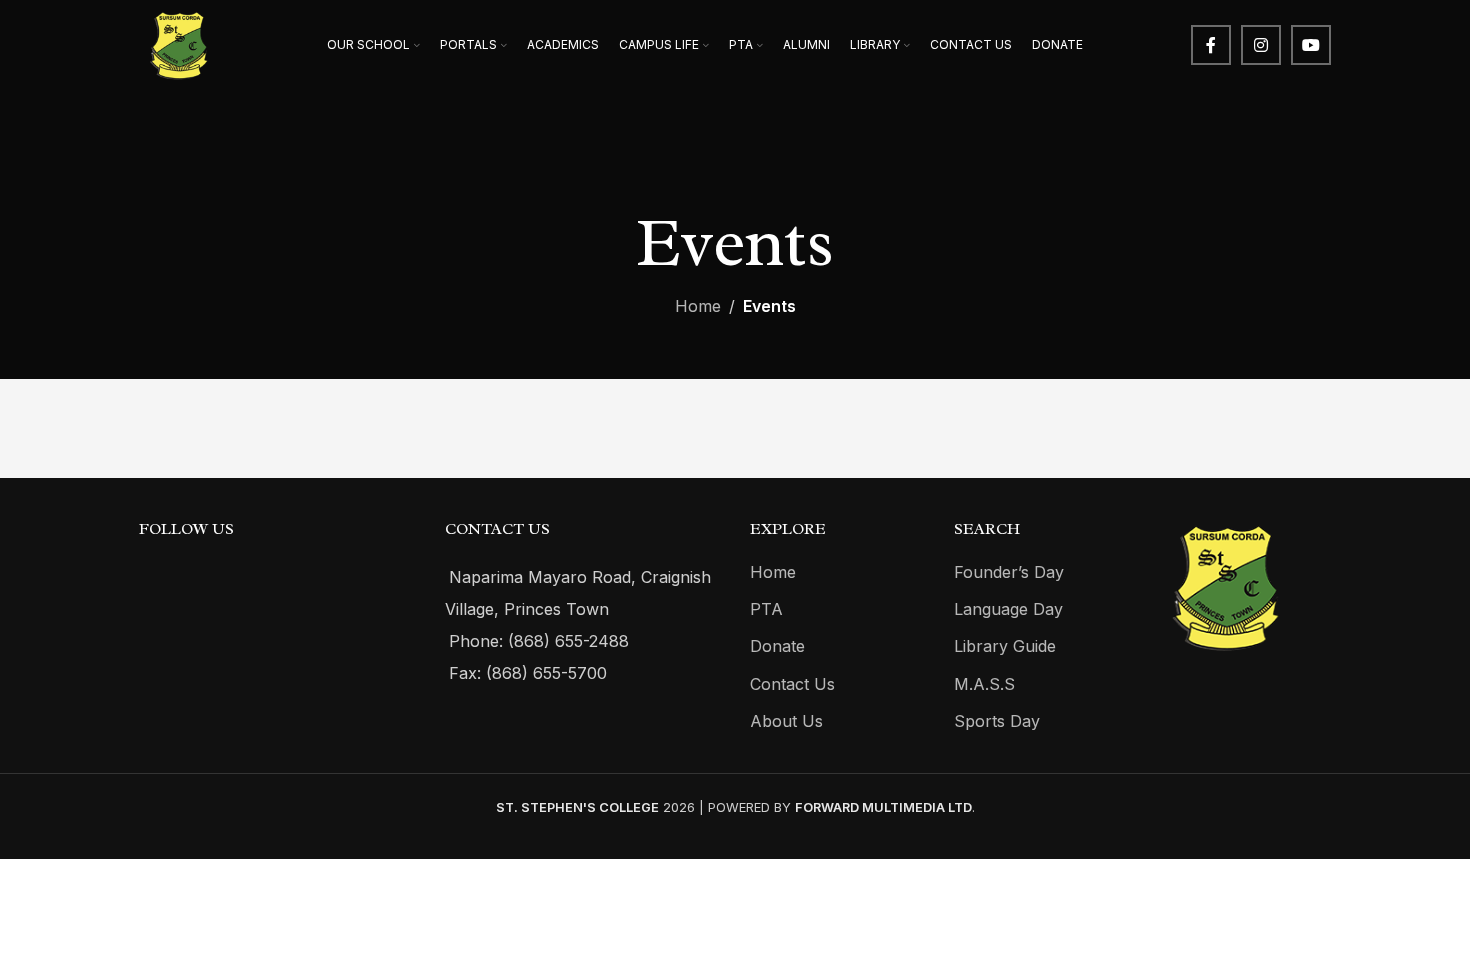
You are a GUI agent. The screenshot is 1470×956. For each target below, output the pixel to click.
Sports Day (997, 721)
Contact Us (792, 684)
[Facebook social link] (1211, 45)
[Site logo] (179, 43)
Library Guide (1005, 646)
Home (698, 306)
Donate (777, 646)
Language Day (1008, 609)
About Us (786, 721)
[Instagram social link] (1261, 45)
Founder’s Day (1009, 572)
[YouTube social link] (1311, 45)
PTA (766, 609)
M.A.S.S (984, 684)
